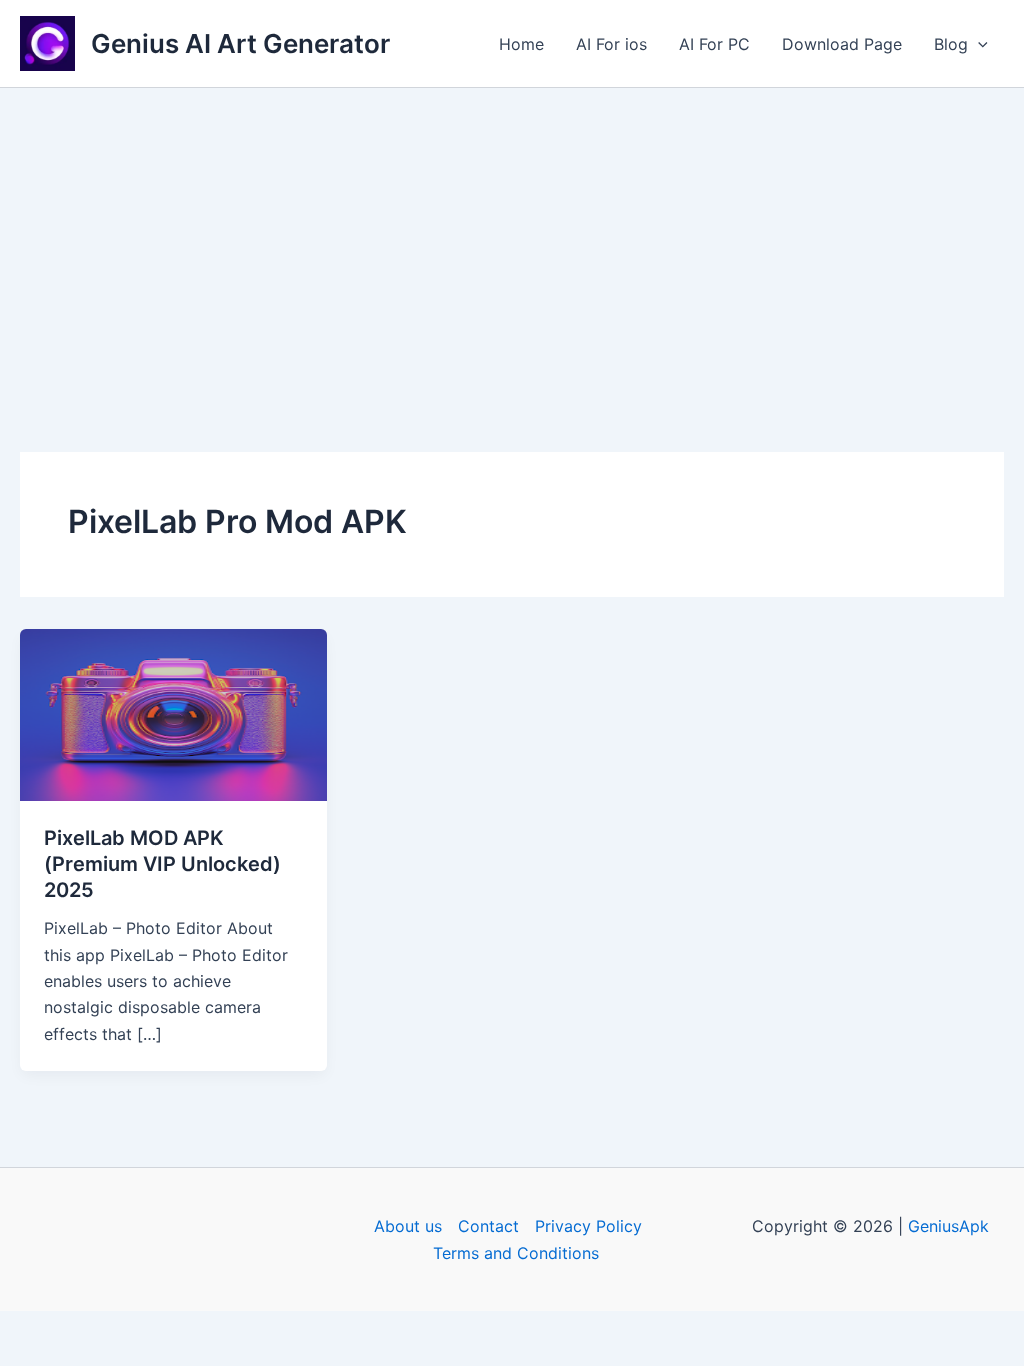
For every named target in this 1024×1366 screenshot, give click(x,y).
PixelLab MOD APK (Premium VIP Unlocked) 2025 (162, 864)
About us (408, 1226)
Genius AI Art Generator (240, 43)
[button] (978, 44)
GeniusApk (948, 1226)
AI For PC (714, 44)
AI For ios (611, 44)
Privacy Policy (588, 1226)
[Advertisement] (512, 238)
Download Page (842, 44)
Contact (488, 1226)
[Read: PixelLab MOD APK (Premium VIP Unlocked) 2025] (173, 713)
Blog (951, 44)
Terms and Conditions (516, 1253)
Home (521, 44)
